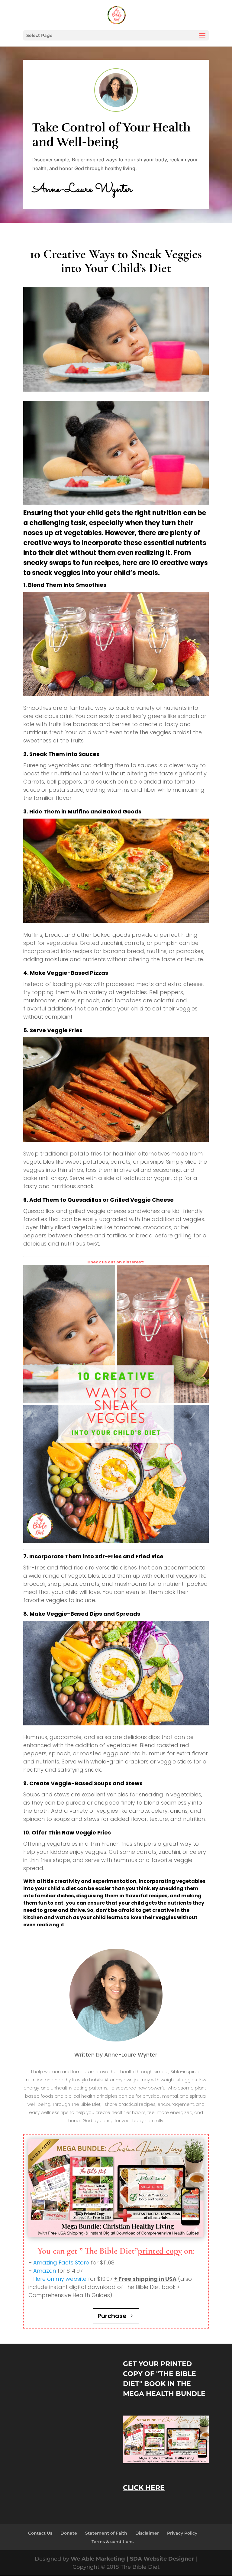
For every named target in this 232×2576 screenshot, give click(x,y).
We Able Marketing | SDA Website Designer (133, 2559)
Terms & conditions (113, 2542)
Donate (69, 2533)
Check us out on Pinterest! (116, 1262)
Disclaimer (147, 2533)
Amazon (45, 2271)
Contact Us (40, 2533)
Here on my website (60, 2279)
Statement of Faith (106, 2533)
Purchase (112, 2316)
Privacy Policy (182, 2533)
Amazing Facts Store (61, 2262)
